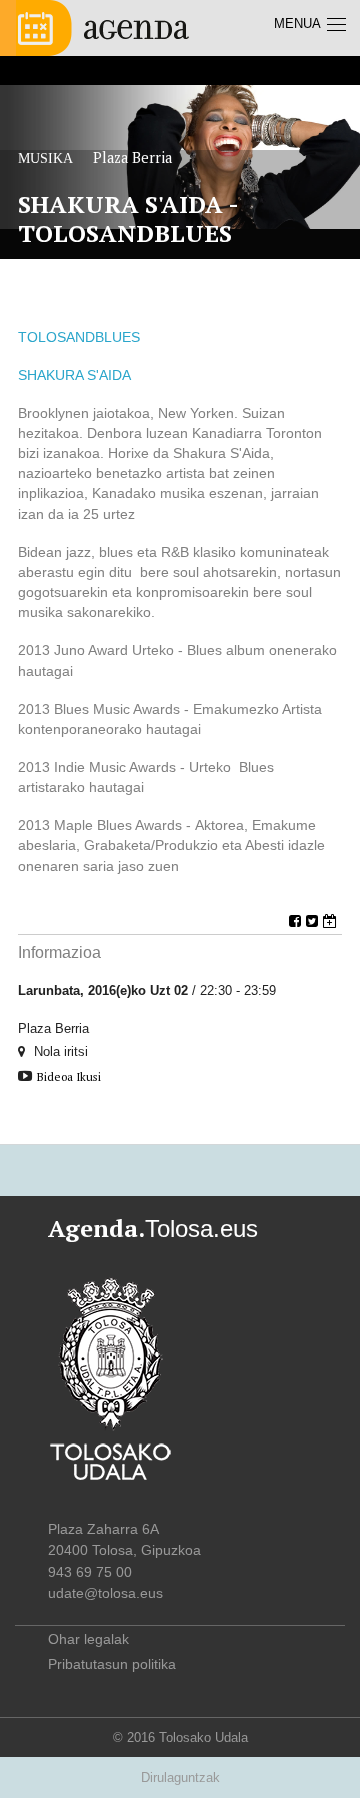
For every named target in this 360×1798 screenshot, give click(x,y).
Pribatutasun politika (112, 1664)
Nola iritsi (59, 1051)
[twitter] (314, 921)
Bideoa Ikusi (69, 1076)
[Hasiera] (103, 26)
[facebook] (297, 921)
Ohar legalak (88, 1639)
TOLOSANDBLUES (79, 337)
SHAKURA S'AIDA (74, 375)
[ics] (332, 921)
